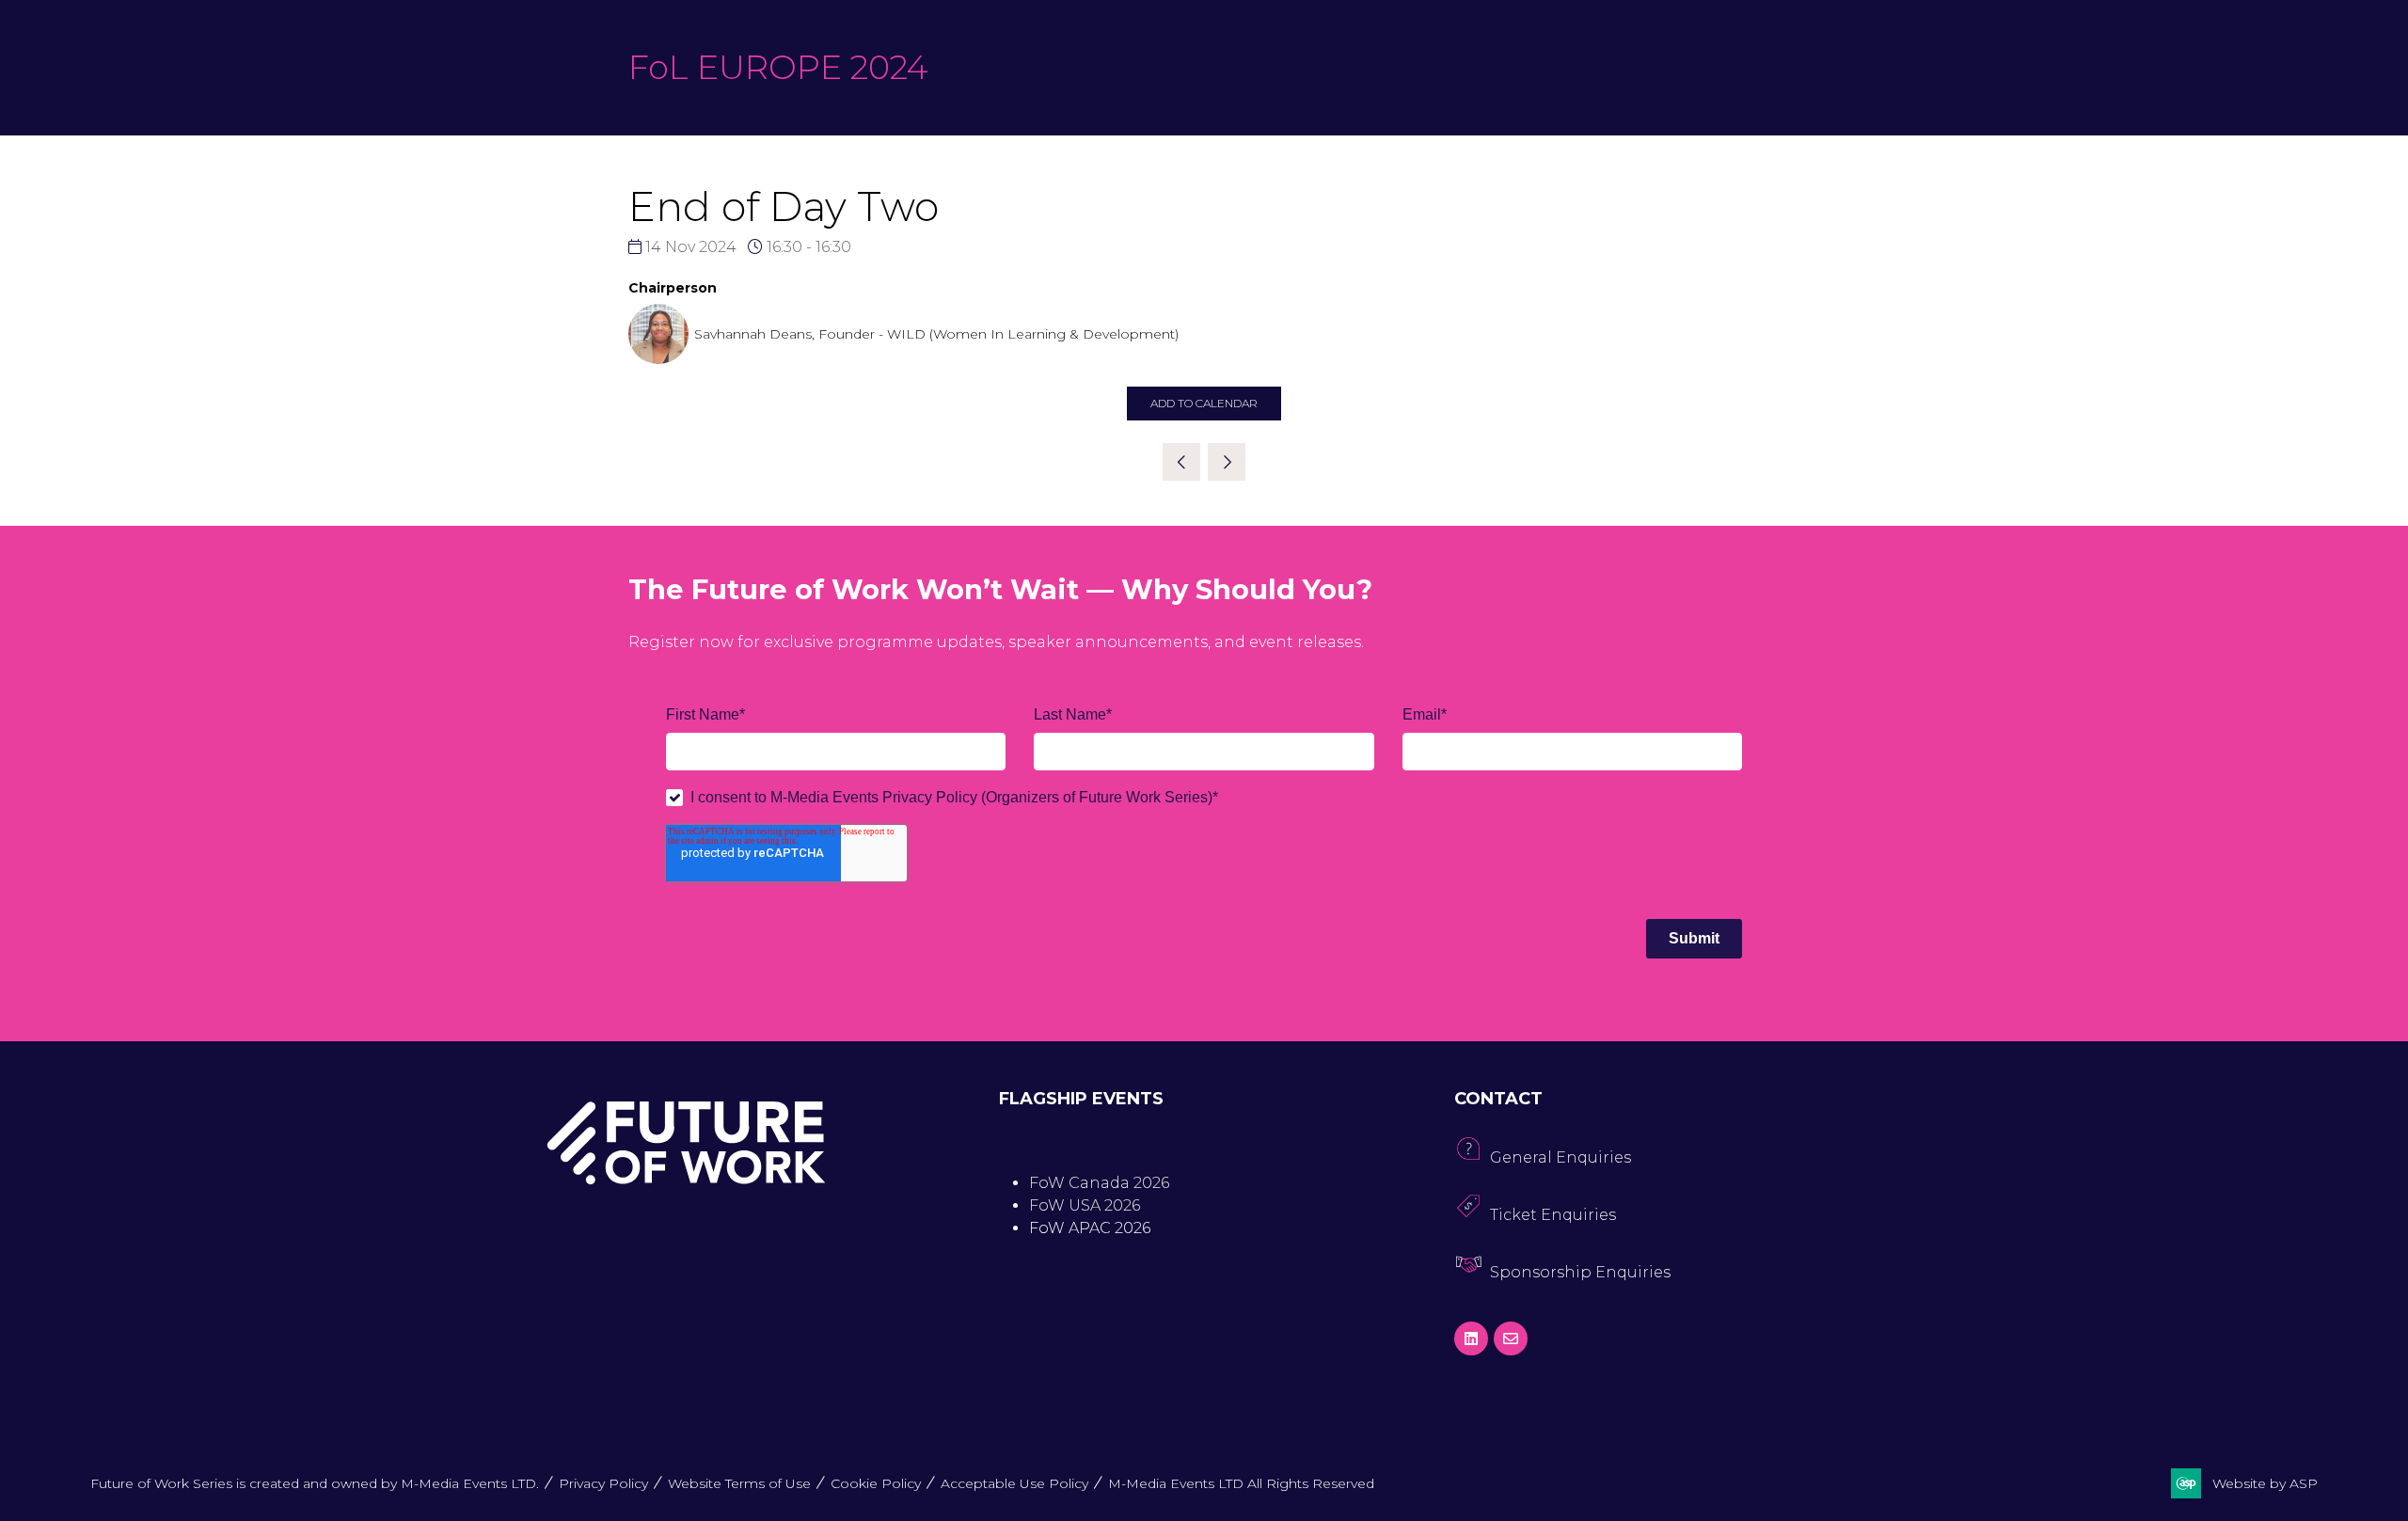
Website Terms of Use (739, 1483)
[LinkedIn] (1471, 1339)
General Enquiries (1560, 1157)
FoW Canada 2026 (1099, 1183)
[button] (1204, 404)
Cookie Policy (876, 1483)
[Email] (1511, 1339)
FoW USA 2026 (1085, 1205)
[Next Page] (1227, 462)
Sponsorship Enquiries (1580, 1272)
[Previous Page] (1181, 462)
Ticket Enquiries (1553, 1215)
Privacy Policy (603, 1483)
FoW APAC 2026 (1090, 1228)
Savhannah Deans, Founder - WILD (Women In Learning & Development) (936, 334)
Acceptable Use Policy (1014, 1483)
